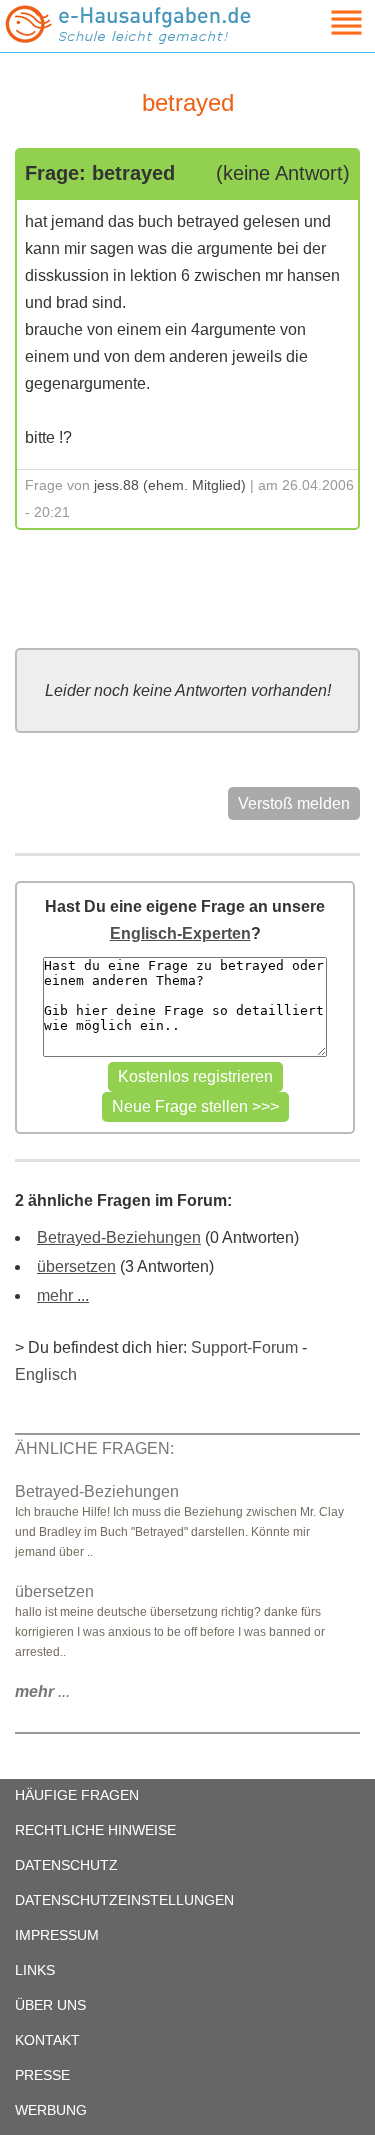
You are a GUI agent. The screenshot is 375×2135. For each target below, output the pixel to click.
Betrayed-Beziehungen (119, 1237)
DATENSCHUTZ (66, 1865)
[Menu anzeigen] (323, 22)
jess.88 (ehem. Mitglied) (170, 485)
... (42, 1691)
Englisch (46, 1374)
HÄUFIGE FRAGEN (77, 1795)
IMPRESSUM (57, 1935)
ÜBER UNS (50, 2005)
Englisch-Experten (180, 933)
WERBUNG (51, 2110)
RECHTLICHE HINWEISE (95, 1830)
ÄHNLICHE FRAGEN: (94, 1448)
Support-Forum (244, 1347)
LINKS (35, 1970)
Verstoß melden (294, 803)
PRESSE (42, 2075)
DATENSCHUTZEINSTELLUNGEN (124, 1900)
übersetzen (76, 1266)
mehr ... (63, 1295)
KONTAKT (47, 2040)
